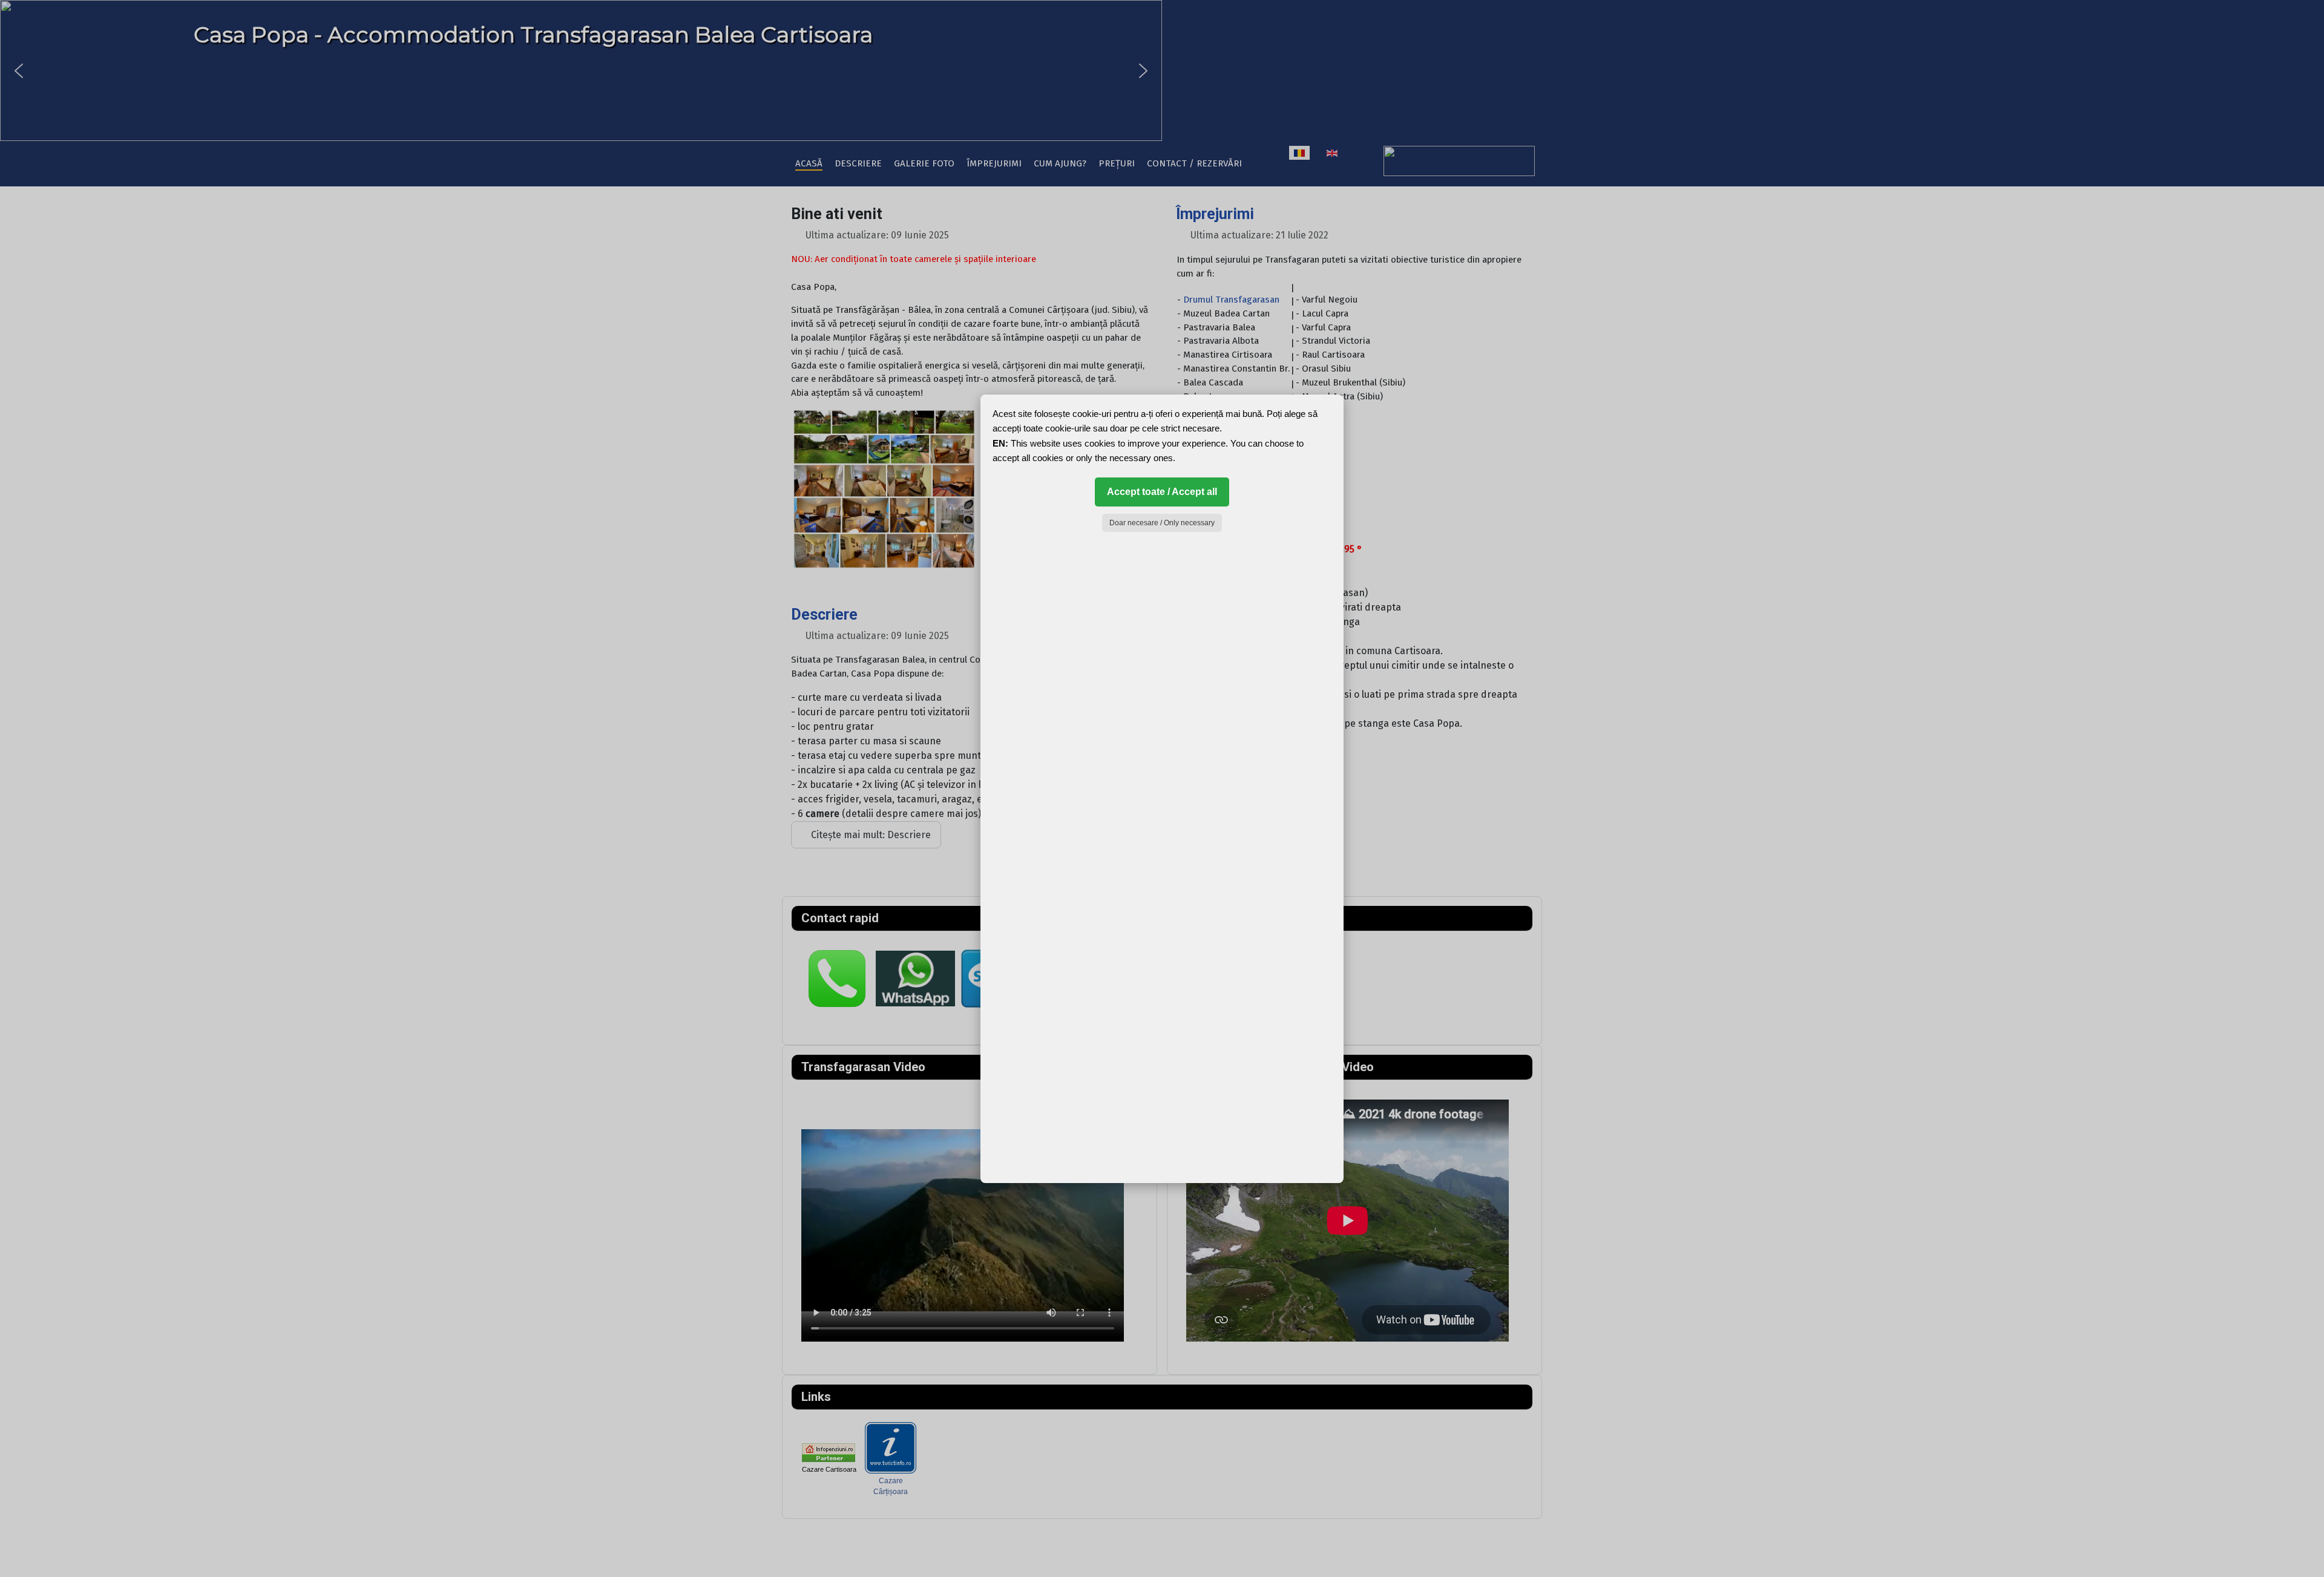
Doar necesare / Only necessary (1162, 523)
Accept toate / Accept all (1162, 492)
